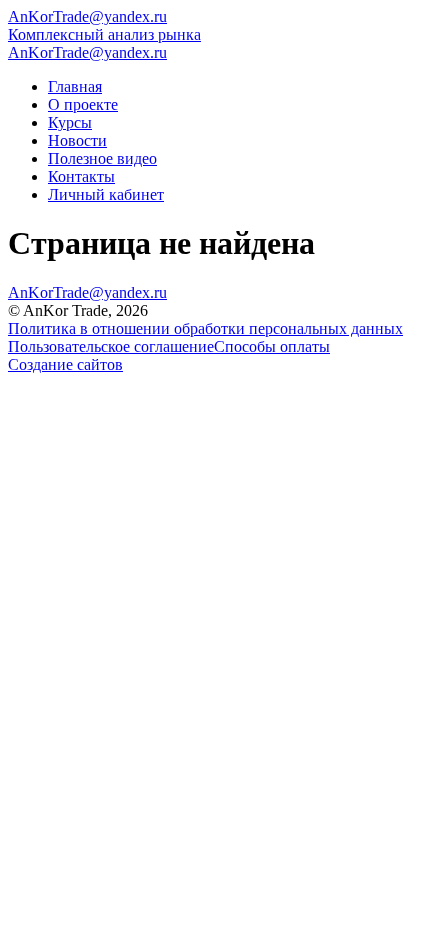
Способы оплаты (272, 346)
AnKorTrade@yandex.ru (87, 16)
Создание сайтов (65, 364)
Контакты (81, 176)
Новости (77, 140)
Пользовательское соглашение (111, 346)
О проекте (83, 104)
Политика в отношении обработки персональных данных (205, 328)
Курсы (70, 122)
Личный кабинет (106, 194)
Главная (75, 86)
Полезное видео (102, 158)
